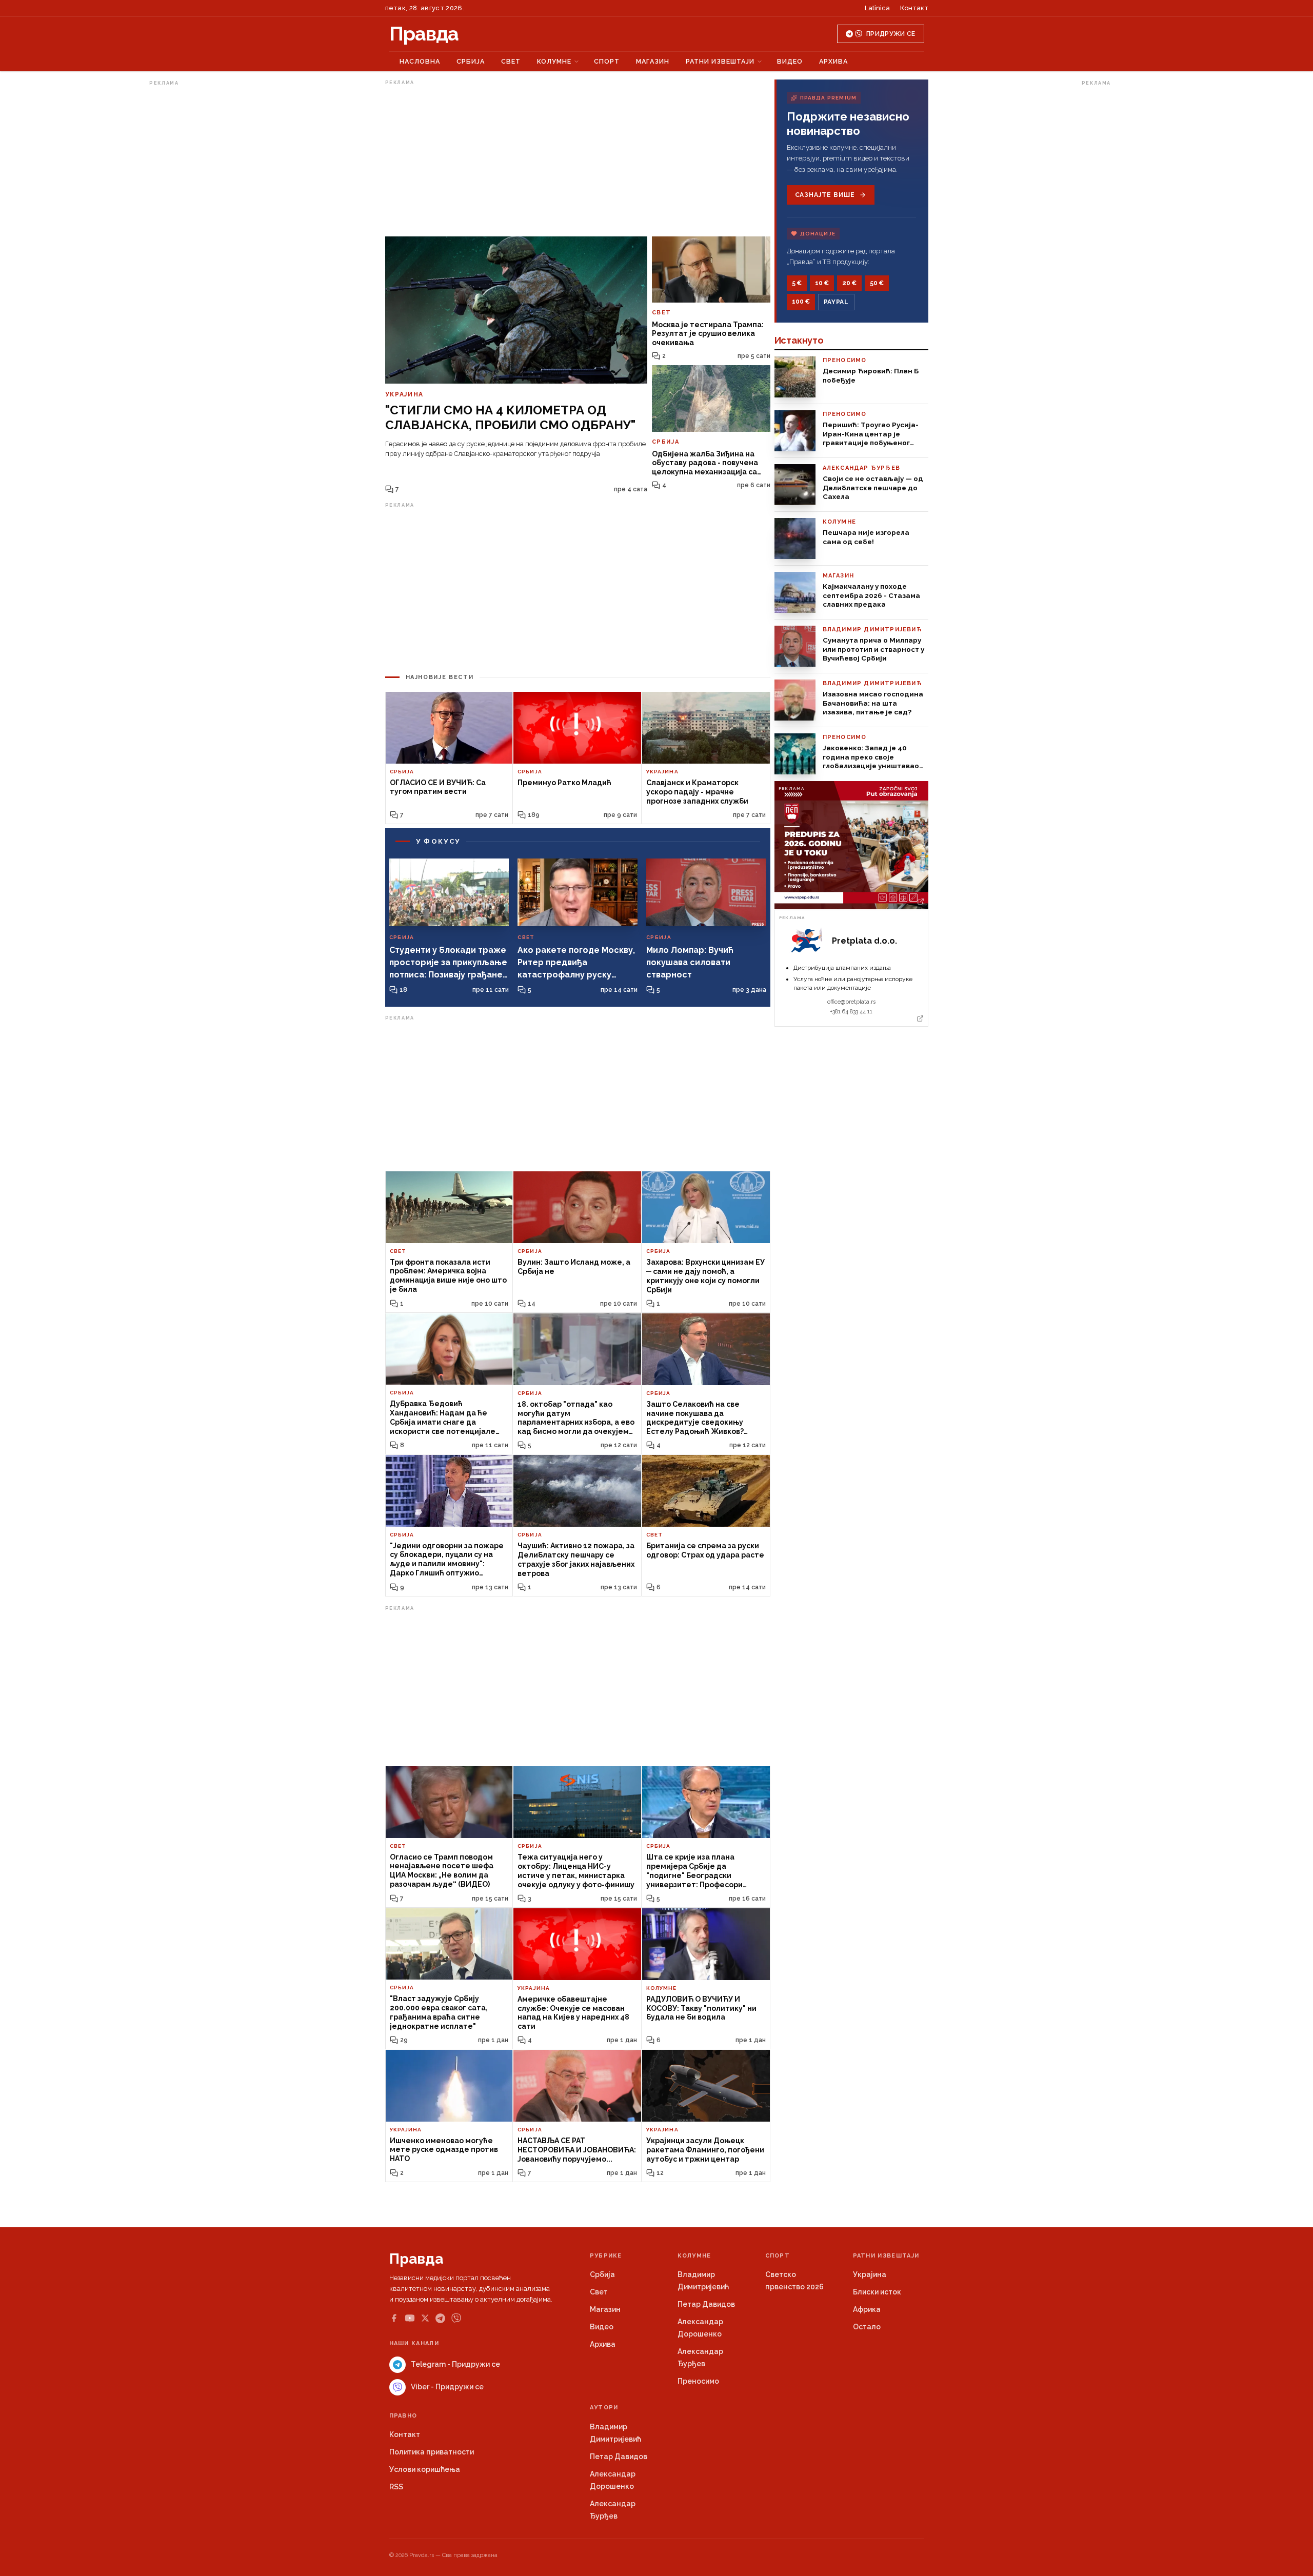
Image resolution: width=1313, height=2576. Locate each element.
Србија (471, 61)
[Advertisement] (190, 243)
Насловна (420, 61)
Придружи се (891, 34)
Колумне (554, 61)
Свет (511, 61)
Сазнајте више (825, 195)
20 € (849, 283)
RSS (396, 2487)
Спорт (607, 61)
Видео (790, 61)
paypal (836, 302)
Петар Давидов (706, 2304)
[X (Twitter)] (425, 2318)
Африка (867, 2309)
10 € (822, 283)
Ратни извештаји (720, 61)
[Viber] (456, 2318)
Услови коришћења (425, 2469)
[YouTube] (410, 2318)
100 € (801, 302)
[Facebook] (394, 2318)
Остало (867, 2327)
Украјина (870, 2274)
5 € (797, 283)
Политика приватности (432, 2452)
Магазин (653, 61)
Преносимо (698, 2381)
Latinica (877, 8)
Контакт (914, 8)
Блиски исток (877, 2292)
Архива (833, 61)
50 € (877, 283)
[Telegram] (440, 2318)
